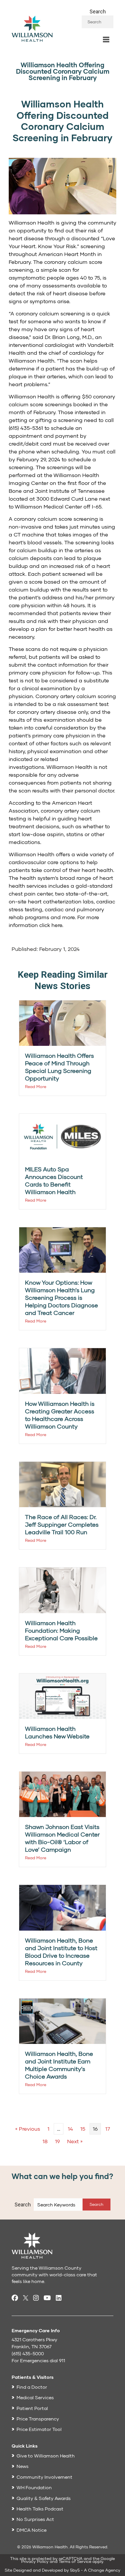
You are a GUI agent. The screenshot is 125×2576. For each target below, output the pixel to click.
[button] (97, 2205)
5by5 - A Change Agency (95, 2570)
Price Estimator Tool (39, 2429)
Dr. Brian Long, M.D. (69, 337)
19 (57, 2141)
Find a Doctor (32, 2387)
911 (62, 2360)
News (23, 2466)
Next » (75, 2141)
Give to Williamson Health (46, 2456)
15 (83, 2129)
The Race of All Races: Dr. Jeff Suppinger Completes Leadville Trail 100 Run (62, 1524)
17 (108, 2129)
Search (98, 12)
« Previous (28, 2129)
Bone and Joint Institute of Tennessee (57, 491)
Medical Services (35, 2397)
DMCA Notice (32, 2530)
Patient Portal (32, 2408)
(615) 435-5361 (26, 428)
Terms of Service (75, 2561)
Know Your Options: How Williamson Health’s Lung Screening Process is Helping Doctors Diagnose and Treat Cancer (61, 1297)
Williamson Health (32, 223)
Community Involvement (44, 2477)
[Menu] (106, 40)
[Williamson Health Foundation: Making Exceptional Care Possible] (63, 1590)
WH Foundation (34, 2487)
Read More (36, 1086)
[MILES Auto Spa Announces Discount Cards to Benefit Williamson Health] (63, 1136)
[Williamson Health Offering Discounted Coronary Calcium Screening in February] (63, 186)
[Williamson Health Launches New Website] (63, 1695)
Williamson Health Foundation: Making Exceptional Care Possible (61, 1630)
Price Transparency (38, 2419)
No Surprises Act (35, 2519)
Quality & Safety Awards (44, 2498)
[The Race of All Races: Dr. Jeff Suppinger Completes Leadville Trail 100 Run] (63, 1484)
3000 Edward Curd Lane (67, 499)
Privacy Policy (35, 2561)
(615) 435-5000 (28, 2353)
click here (51, 925)
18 (45, 2141)
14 (70, 2129)
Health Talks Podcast (40, 2509)
